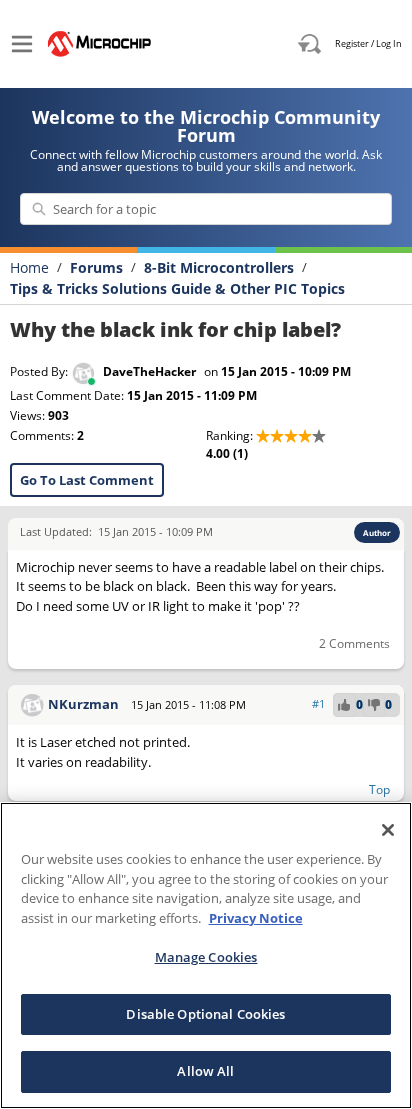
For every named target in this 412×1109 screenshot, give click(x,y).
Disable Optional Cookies (205, 1014)
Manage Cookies (206, 957)
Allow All (205, 1071)
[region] (206, 955)
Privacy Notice (256, 918)
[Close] (388, 830)
